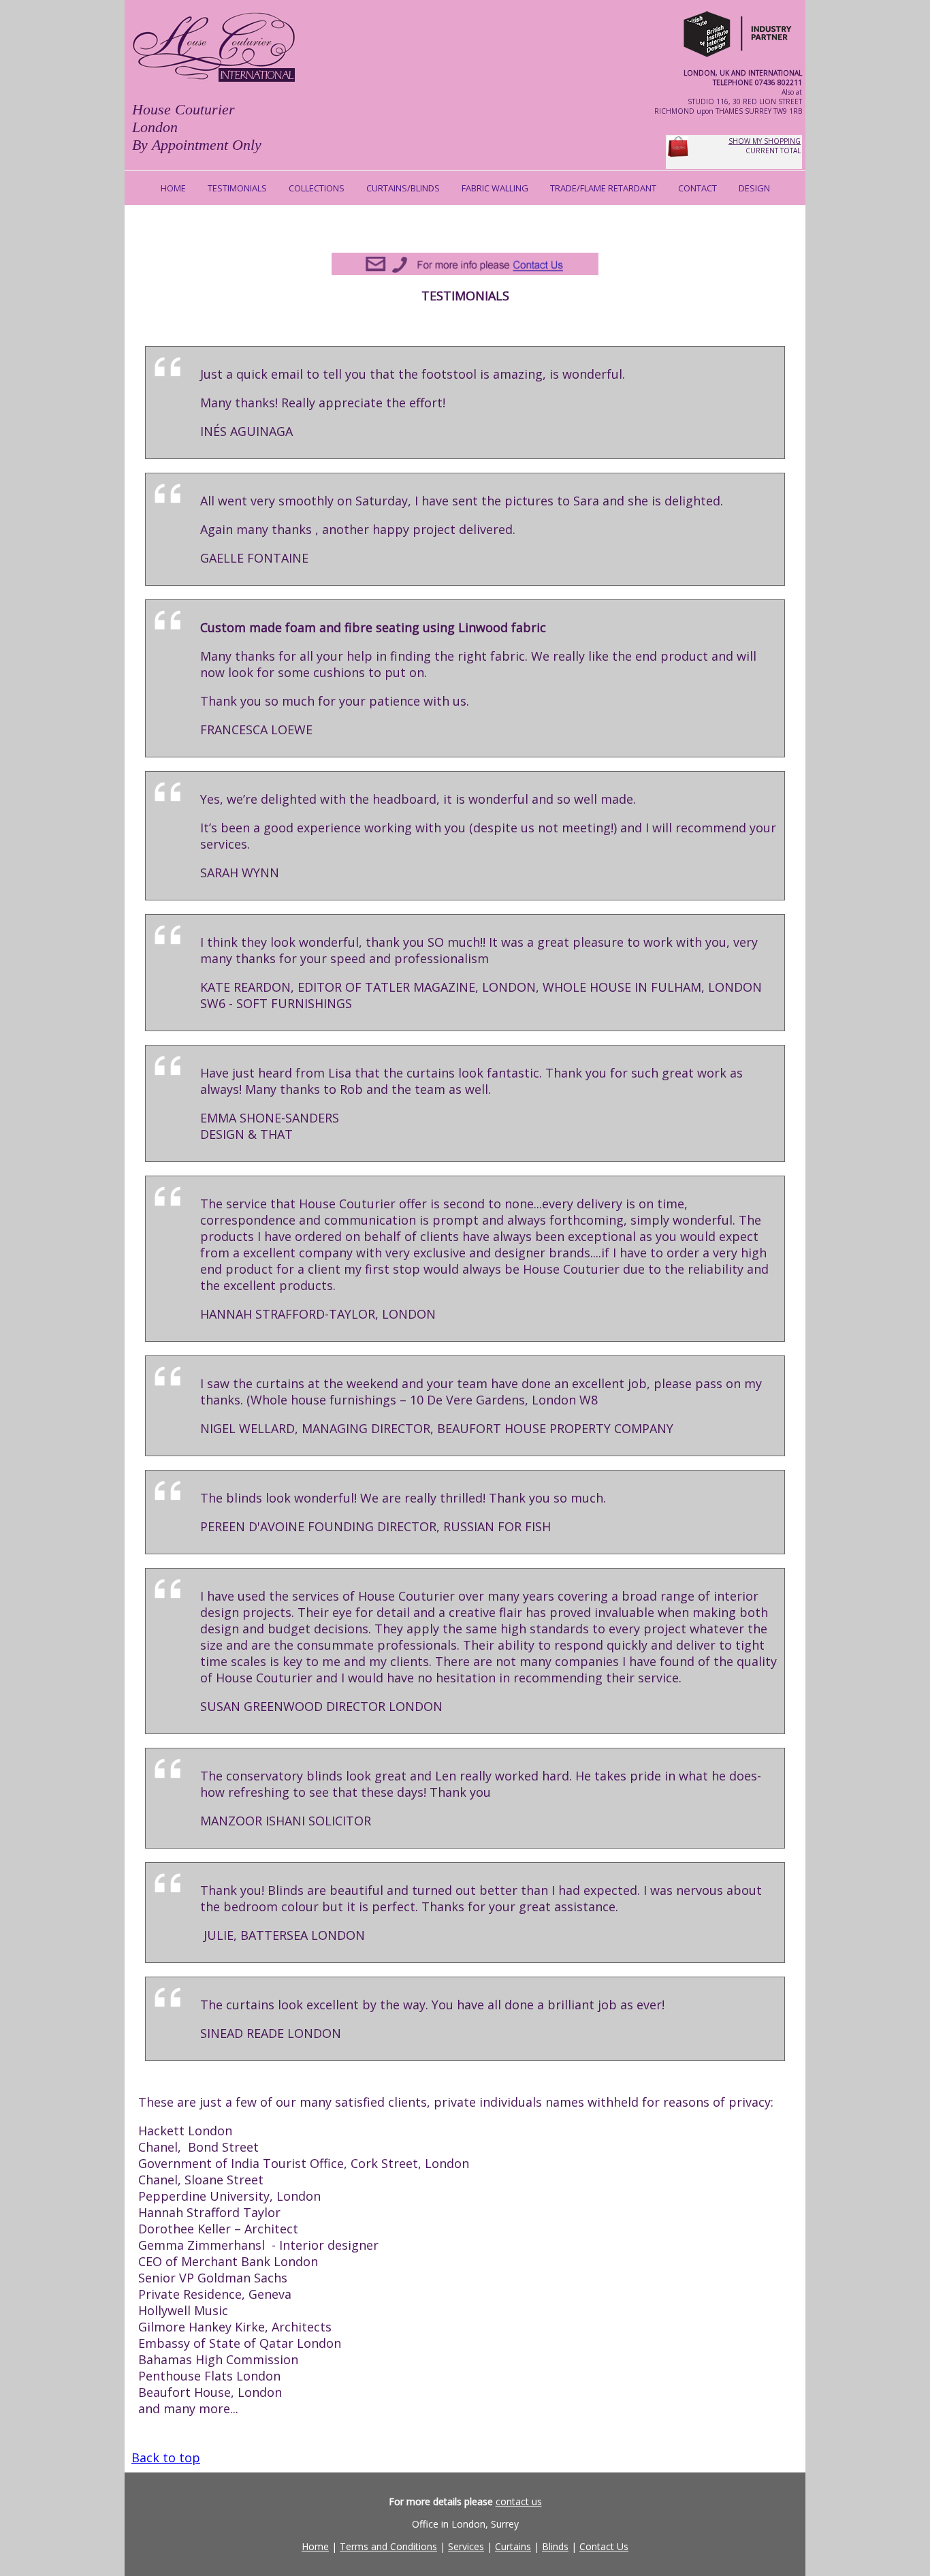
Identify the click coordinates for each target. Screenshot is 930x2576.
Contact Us (604, 2546)
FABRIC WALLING (495, 188)
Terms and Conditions (388, 2546)
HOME (173, 188)
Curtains (513, 2546)
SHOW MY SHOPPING (765, 141)
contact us (519, 2501)
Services (466, 2546)
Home (315, 2546)
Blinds (555, 2546)
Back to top (166, 2457)
